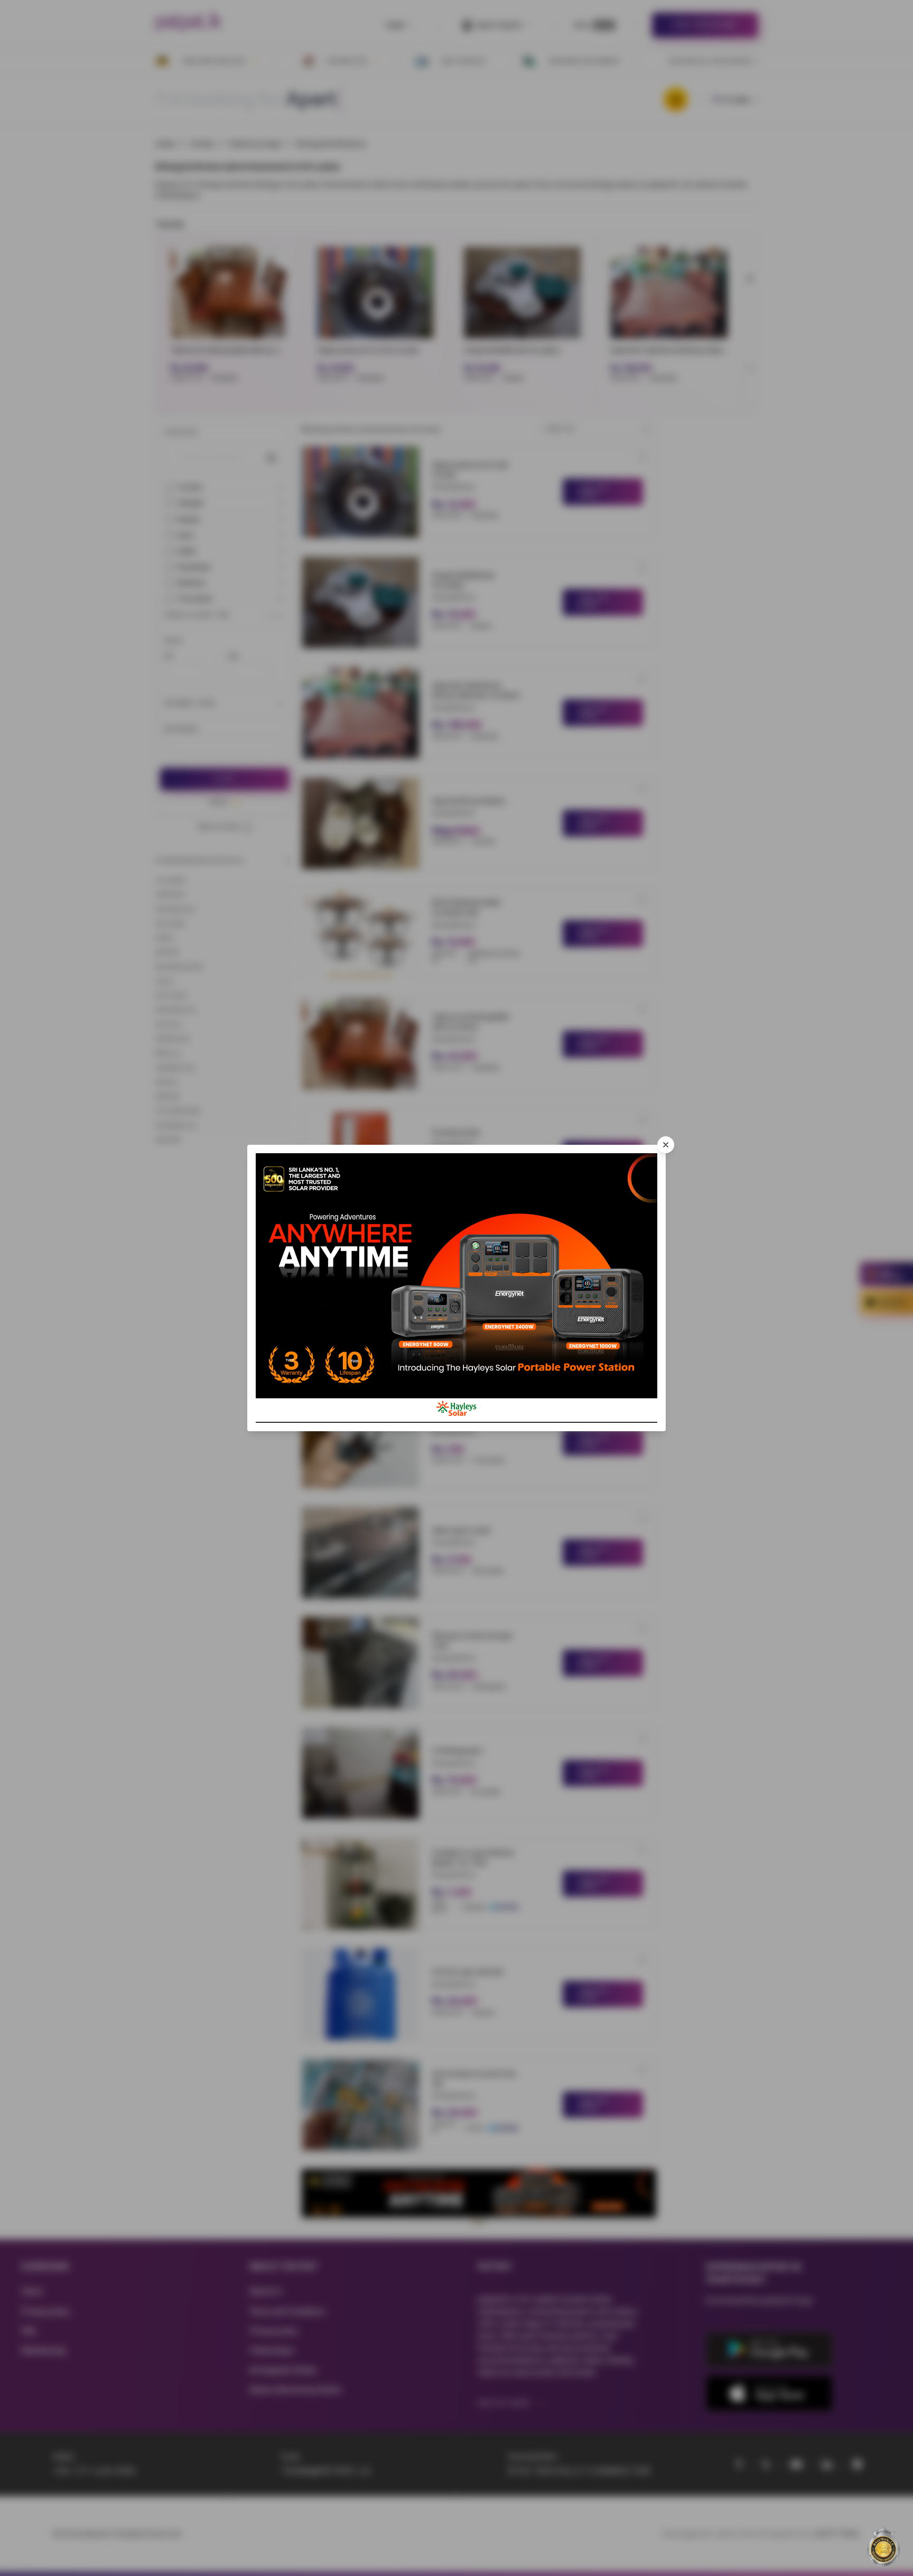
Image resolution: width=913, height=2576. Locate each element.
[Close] (666, 1145)
